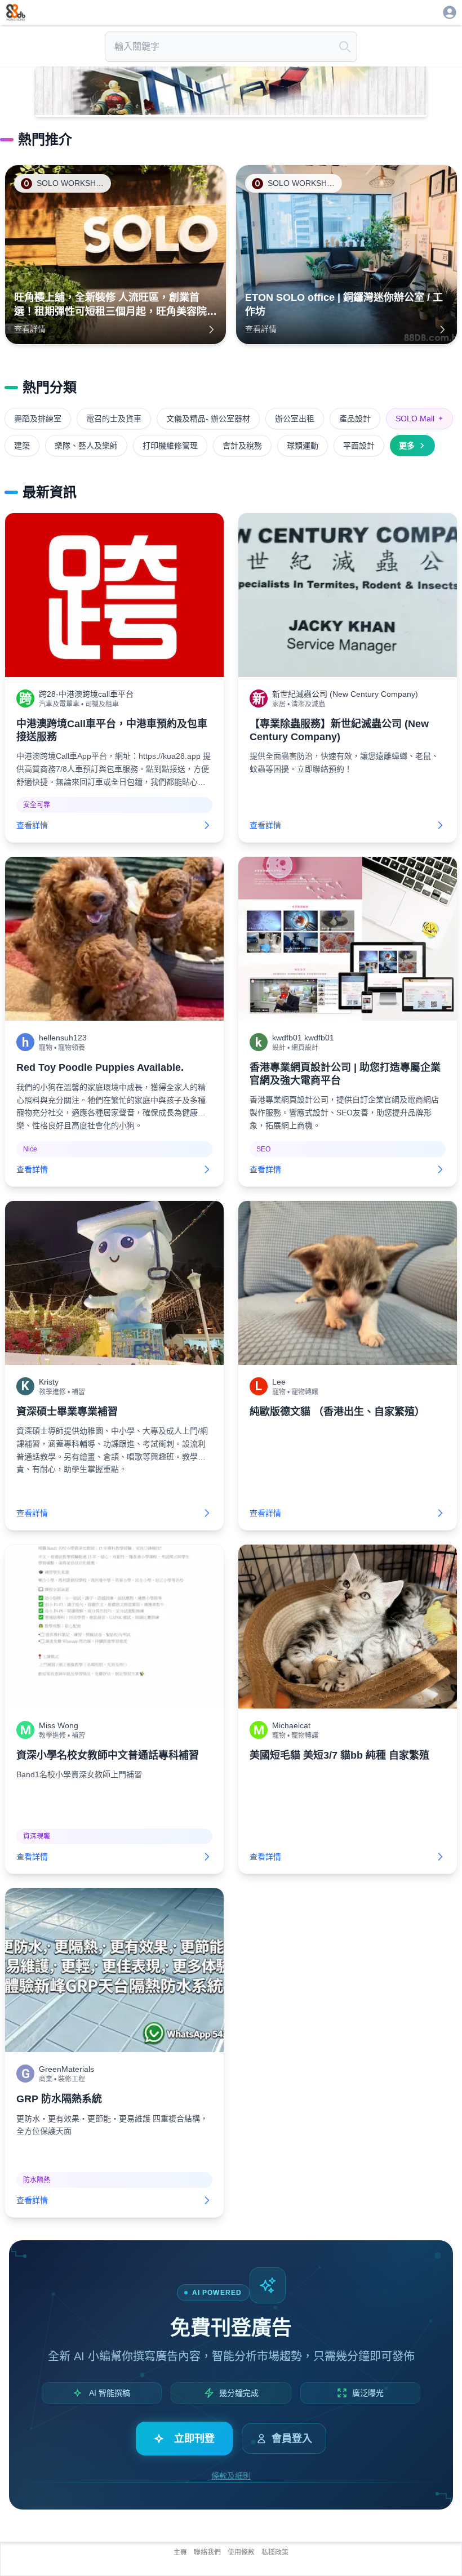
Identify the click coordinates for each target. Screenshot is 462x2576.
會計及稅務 (242, 446)
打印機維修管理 (170, 446)
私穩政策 (275, 2552)
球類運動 (303, 446)
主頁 (180, 2552)
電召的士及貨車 (114, 419)
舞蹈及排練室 (38, 419)
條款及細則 (231, 2476)
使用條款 (241, 2552)
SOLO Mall (419, 419)
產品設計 (355, 419)
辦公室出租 (295, 419)
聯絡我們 (207, 2552)
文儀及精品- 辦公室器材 (208, 419)
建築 (22, 446)
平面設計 (359, 446)
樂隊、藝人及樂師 (86, 446)
